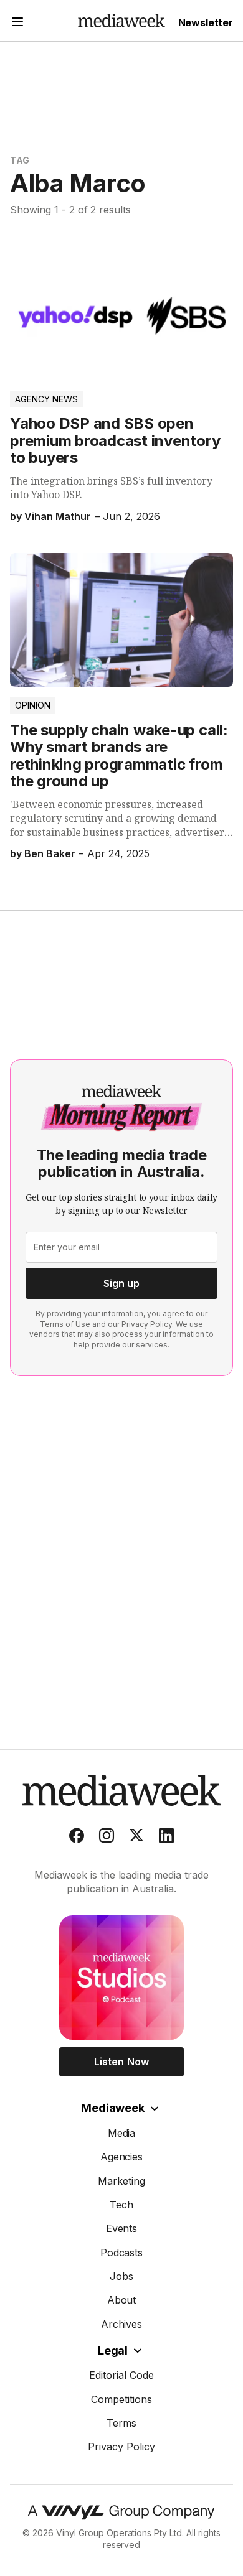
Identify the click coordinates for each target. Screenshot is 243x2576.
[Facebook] (77, 1838)
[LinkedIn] (166, 1838)
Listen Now (121, 2062)
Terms (121, 2423)
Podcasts (122, 2253)
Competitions (121, 2399)
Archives (122, 2324)
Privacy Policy (147, 1324)
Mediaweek (112, 2108)
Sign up (121, 1283)
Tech (121, 2205)
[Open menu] (17, 23)
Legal (113, 2350)
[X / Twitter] (136, 1838)
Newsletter (206, 22)
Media (122, 2133)
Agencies (122, 2157)
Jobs (121, 2276)
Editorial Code (121, 2375)
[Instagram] (107, 1838)
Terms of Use (65, 1324)
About (122, 2300)
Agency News (46, 399)
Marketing (121, 2181)
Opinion (33, 705)
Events (122, 2228)
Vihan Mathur (58, 516)
